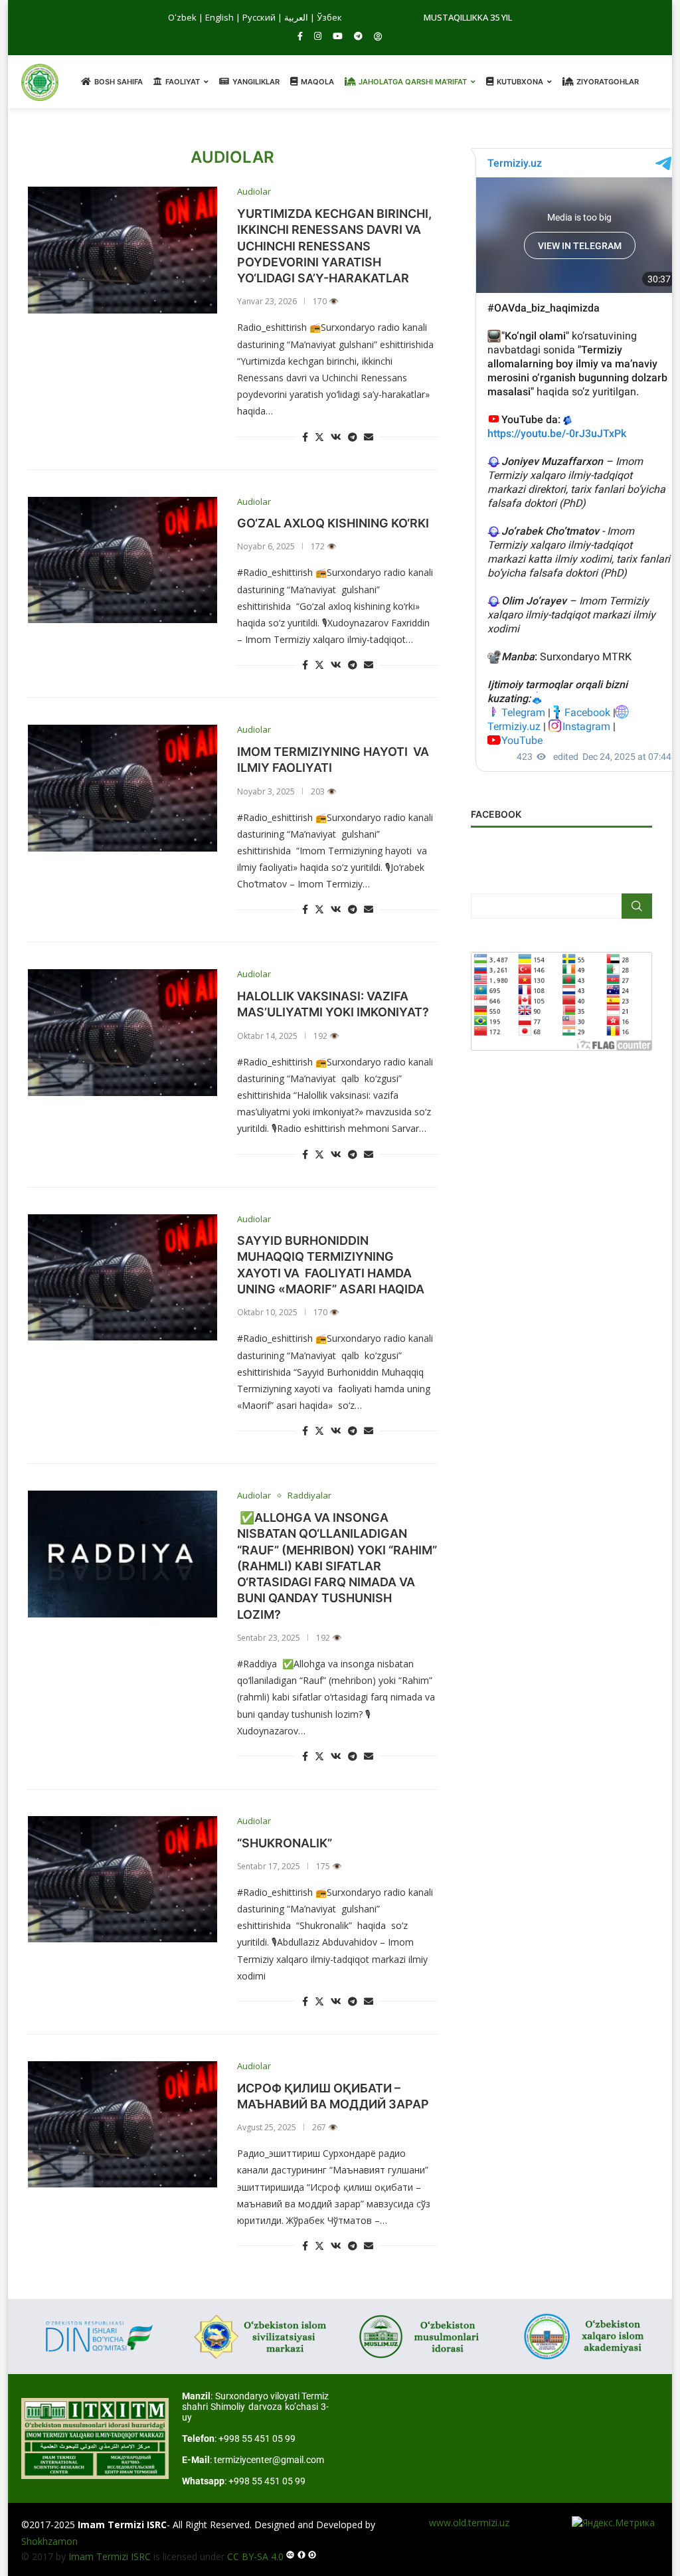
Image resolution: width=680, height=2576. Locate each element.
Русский (259, 17)
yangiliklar (256, 82)
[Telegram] (358, 36)
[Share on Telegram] (353, 437)
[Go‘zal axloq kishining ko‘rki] (123, 560)
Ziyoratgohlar (608, 82)
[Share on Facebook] (305, 437)
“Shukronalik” (286, 1843)
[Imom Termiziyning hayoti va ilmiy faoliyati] (123, 788)
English (219, 17)
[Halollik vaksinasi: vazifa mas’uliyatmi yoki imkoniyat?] (123, 1032)
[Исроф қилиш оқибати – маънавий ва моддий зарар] (123, 2124)
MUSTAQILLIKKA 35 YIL (468, 17)
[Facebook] (300, 36)
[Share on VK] (336, 437)
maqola (317, 82)
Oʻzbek (182, 17)
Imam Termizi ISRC (110, 2556)
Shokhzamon (49, 2541)
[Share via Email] (369, 437)
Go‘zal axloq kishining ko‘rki (333, 523)
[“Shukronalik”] (123, 1879)
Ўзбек (329, 17)
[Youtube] (338, 36)
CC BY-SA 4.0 (255, 2556)
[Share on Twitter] (319, 437)
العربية (296, 17)
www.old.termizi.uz (469, 2523)
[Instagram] (318, 36)
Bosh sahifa (119, 82)
